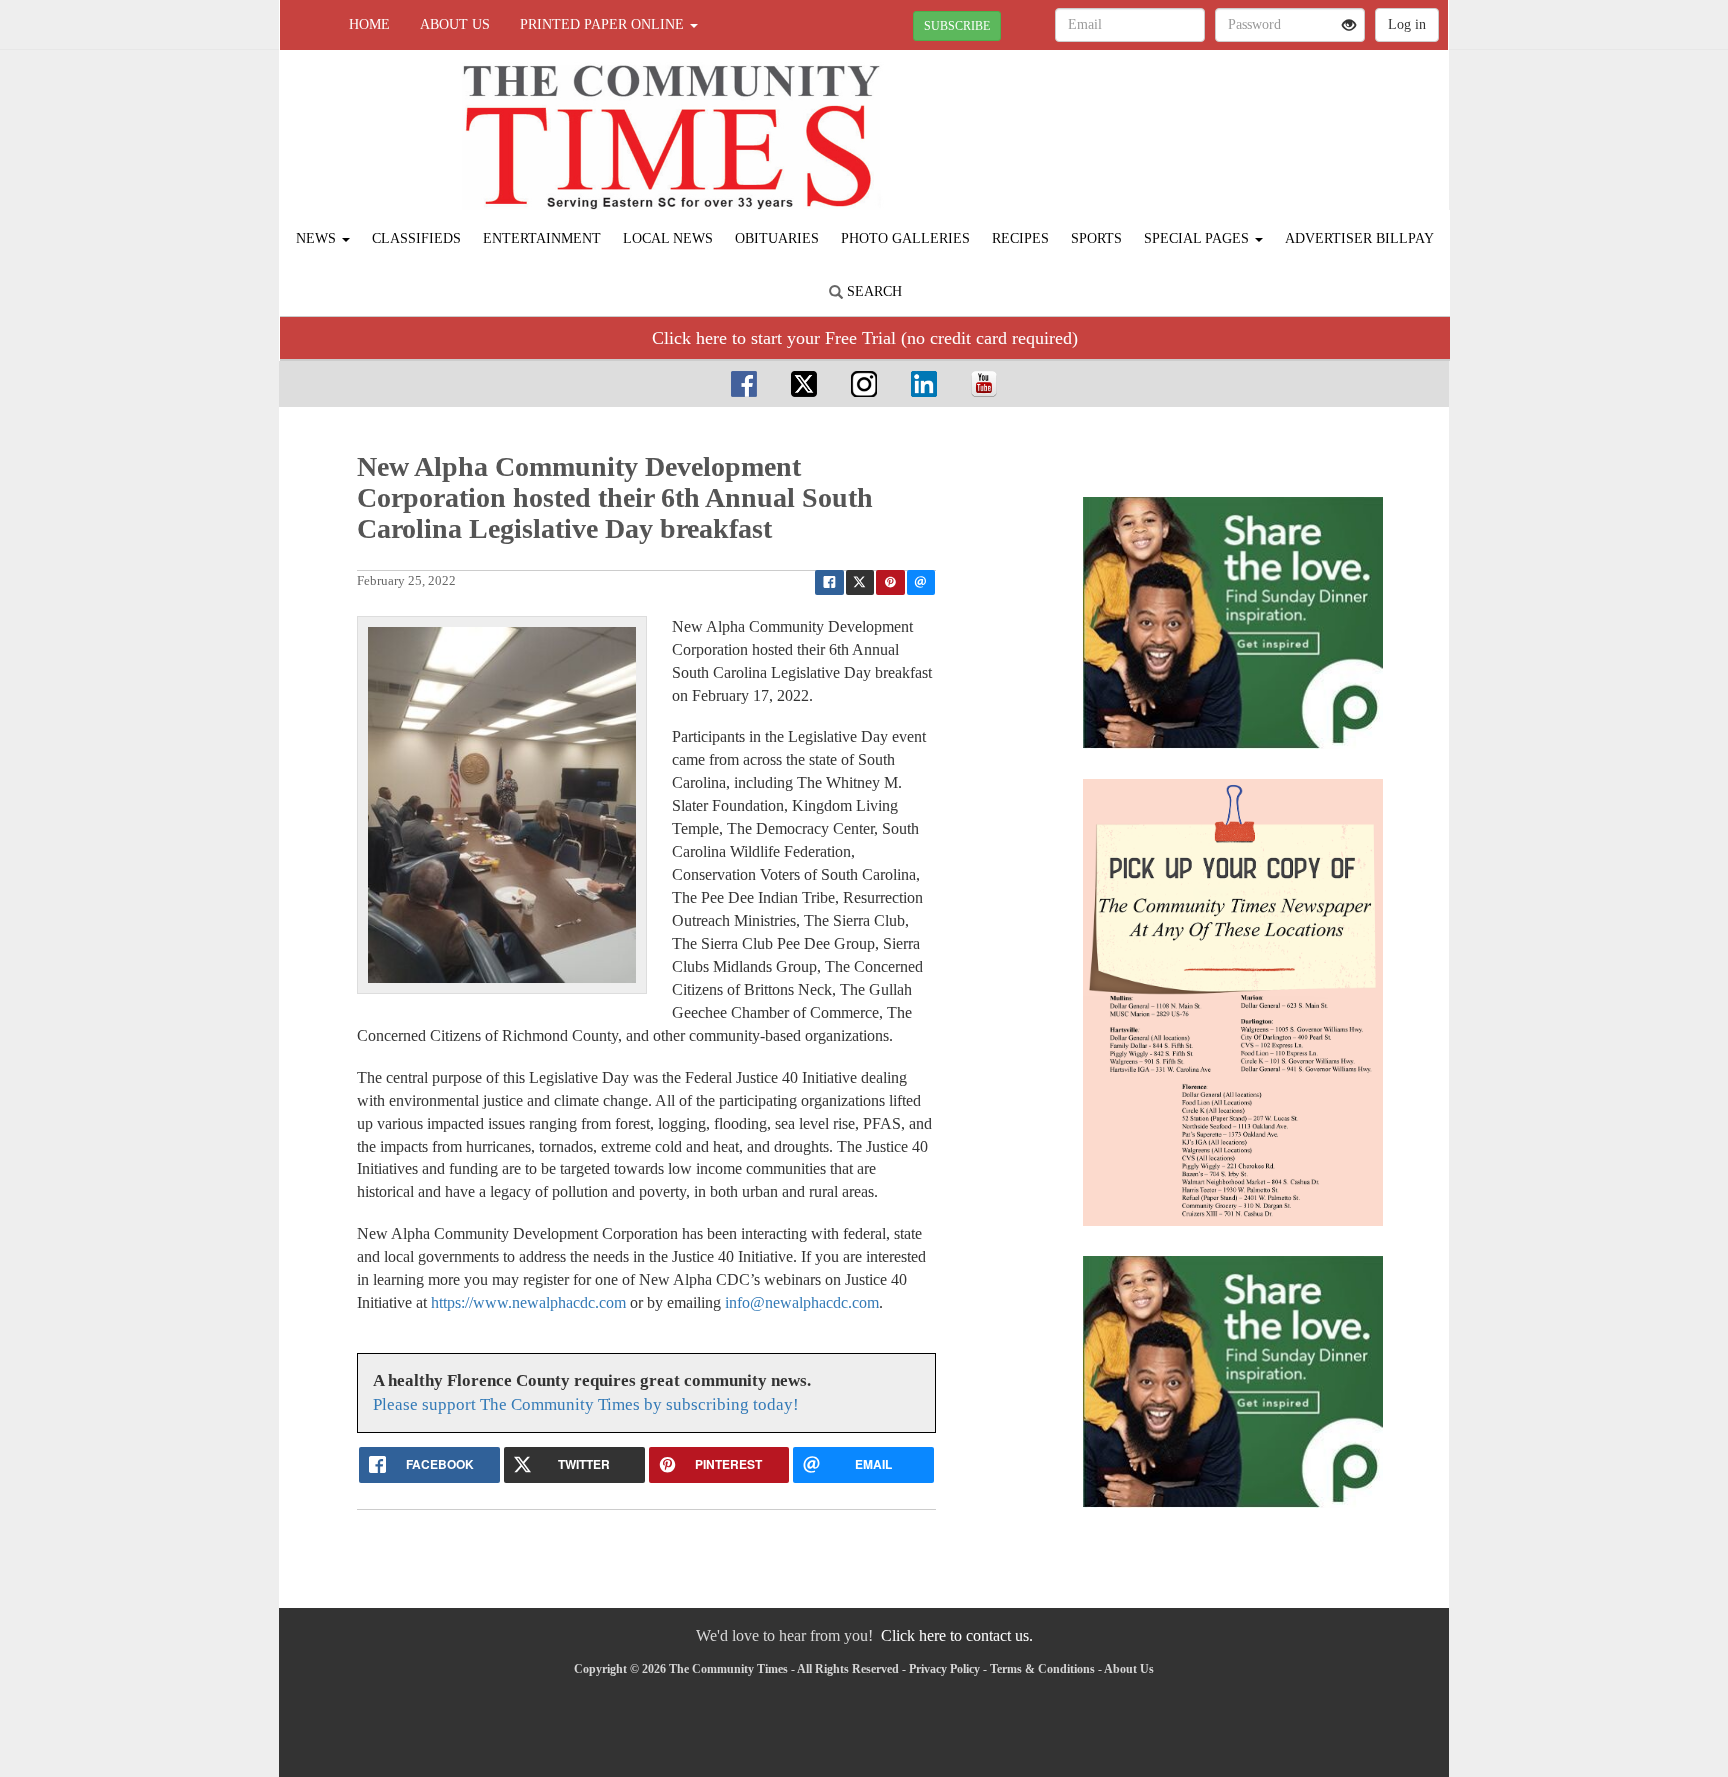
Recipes (1020, 238)
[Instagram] (864, 383)
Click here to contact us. (957, 1635)
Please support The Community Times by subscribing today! (586, 1404)
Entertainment (542, 238)
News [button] (318, 238)
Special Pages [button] (1198, 238)
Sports (1096, 238)
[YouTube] (984, 383)
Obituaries (777, 238)
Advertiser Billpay (1359, 238)
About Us (455, 24)
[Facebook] (744, 383)
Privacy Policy (944, 1669)
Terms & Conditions (1042, 1669)
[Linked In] (924, 383)
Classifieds (416, 238)
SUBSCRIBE (957, 26)
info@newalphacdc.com (802, 1302)
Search (872, 291)
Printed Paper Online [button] (604, 24)
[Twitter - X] (804, 383)
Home (369, 24)
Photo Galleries (905, 238)
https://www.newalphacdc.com (528, 1302)
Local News (668, 238)
